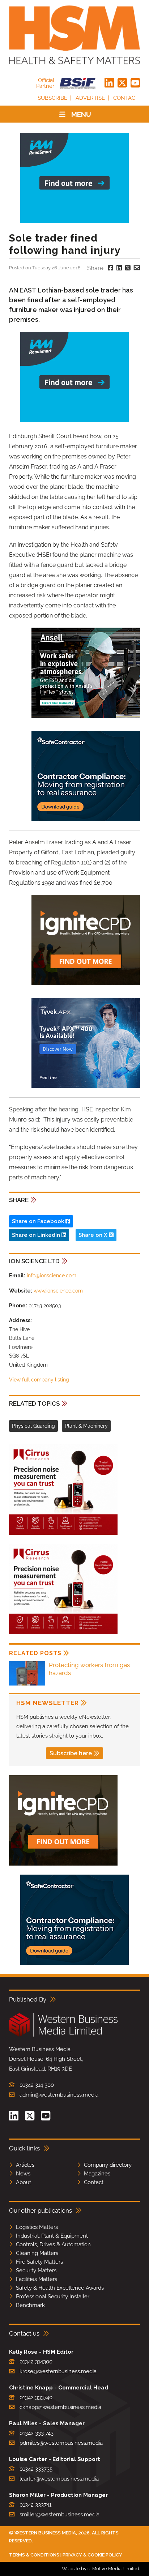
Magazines (97, 2174)
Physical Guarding (33, 1426)
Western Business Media (45, 2533)
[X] (122, 83)
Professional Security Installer (53, 2297)
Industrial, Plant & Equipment (52, 2236)
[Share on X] (128, 268)
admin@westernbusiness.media (59, 2095)
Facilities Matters (37, 2279)
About (24, 2182)
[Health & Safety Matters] (74, 35)
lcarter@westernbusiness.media (59, 2479)
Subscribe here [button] (71, 1753)
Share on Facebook (39, 1221)
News (23, 2174)
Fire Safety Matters (39, 2262)
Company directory (108, 2165)
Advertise (90, 98)
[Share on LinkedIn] (119, 268)
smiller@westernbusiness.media (59, 2515)
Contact (126, 98)
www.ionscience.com (58, 1291)
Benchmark (30, 2305)
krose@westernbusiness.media (58, 2371)
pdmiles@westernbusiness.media (61, 2443)
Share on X (94, 1235)
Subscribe (52, 98)
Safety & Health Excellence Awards (60, 2288)
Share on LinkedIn (37, 1235)
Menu (81, 114)
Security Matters (36, 2270)
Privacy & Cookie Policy (92, 2555)
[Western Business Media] (63, 2035)
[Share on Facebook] (110, 268)
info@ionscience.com (52, 1276)
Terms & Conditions (34, 2555)
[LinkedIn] (109, 83)
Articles (25, 2165)
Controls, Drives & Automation (53, 2244)
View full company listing (39, 1380)
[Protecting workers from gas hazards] (27, 1684)
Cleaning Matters (37, 2253)
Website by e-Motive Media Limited (101, 2569)
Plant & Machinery (86, 1426)
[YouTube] (135, 83)
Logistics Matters (37, 2227)
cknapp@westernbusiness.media (60, 2407)
